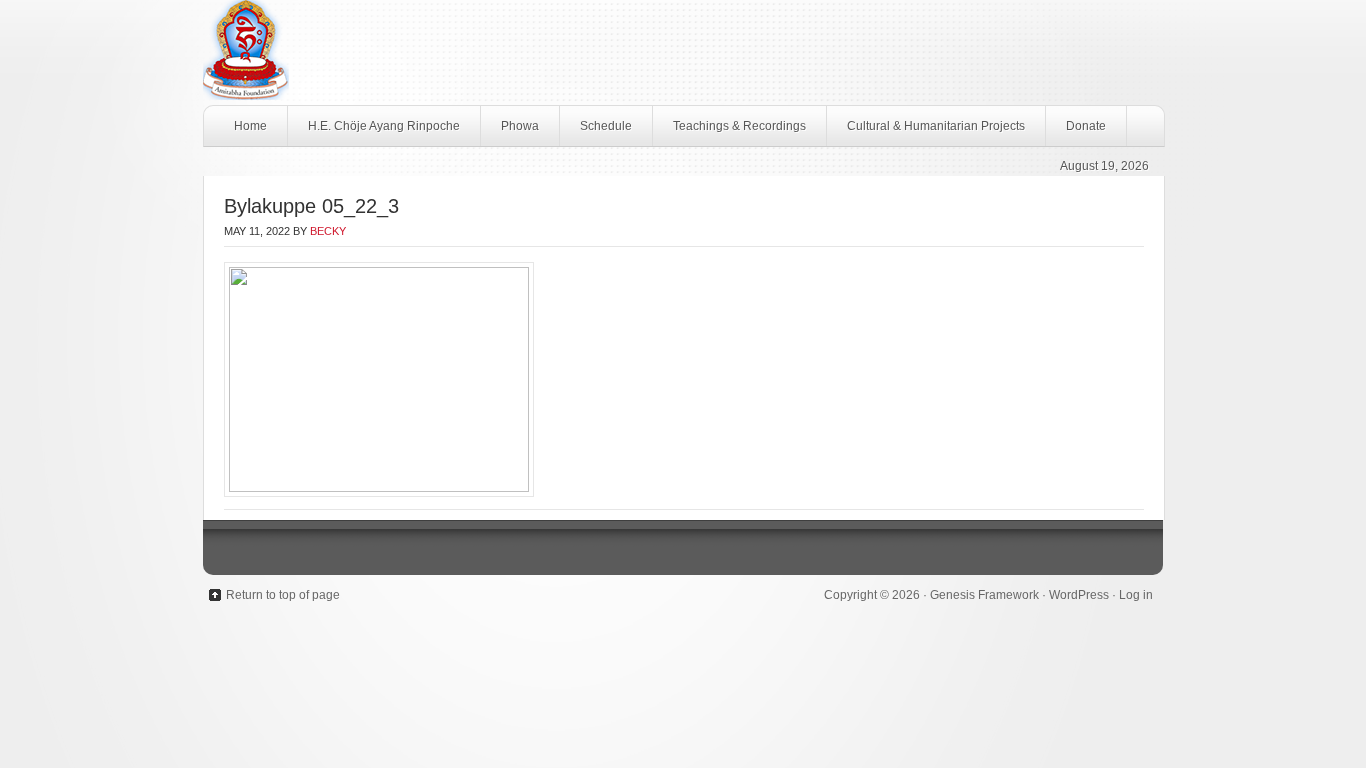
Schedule (606, 126)
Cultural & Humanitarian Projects (936, 126)
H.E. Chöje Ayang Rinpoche (384, 126)
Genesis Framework (984, 595)
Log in (1136, 595)
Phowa (520, 126)
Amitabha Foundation (683, 52)
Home (250, 126)
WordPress (1079, 595)
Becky (328, 231)
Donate (1086, 126)
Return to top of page (283, 595)
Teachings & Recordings (739, 126)
